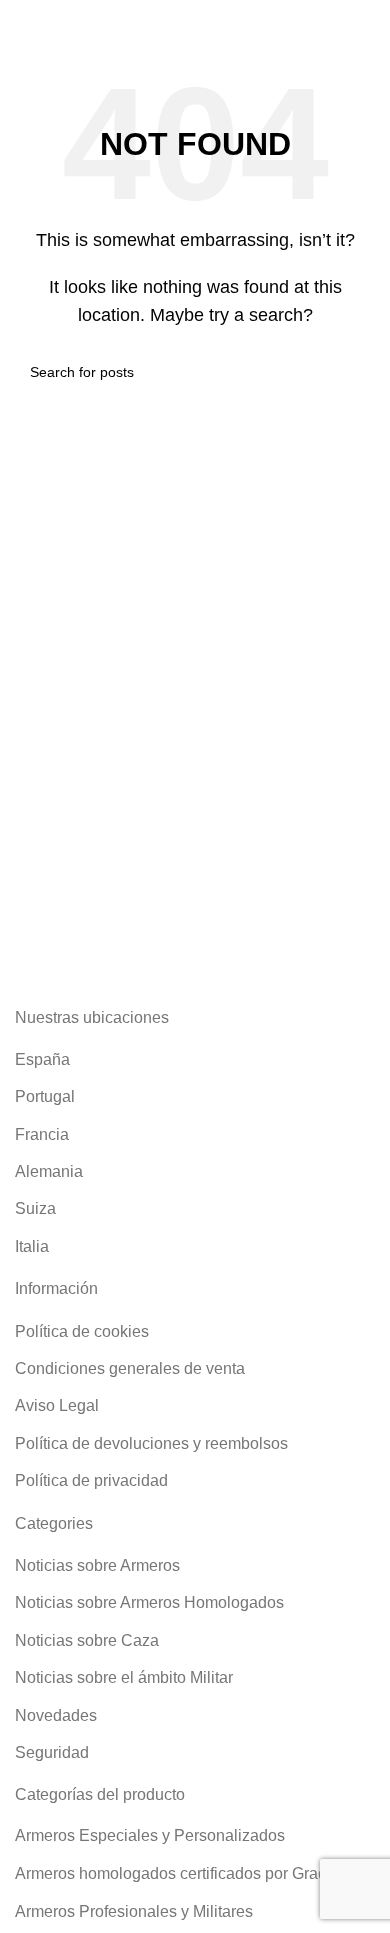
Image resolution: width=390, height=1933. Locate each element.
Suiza (35, 1208)
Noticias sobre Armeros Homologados (149, 1602)
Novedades (56, 1715)
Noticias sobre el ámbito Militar (124, 1677)
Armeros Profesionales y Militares (134, 1911)
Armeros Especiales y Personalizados (150, 1835)
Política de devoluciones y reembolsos (151, 1443)
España (42, 1059)
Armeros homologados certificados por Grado (175, 1873)
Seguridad (52, 1752)
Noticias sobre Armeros (97, 1565)
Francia (42, 1134)
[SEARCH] (352, 372)
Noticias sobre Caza (87, 1640)
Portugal (45, 1096)
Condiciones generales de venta (130, 1368)
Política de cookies (82, 1331)
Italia (32, 1246)
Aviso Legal (57, 1405)
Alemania (49, 1171)
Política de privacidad (91, 1480)
